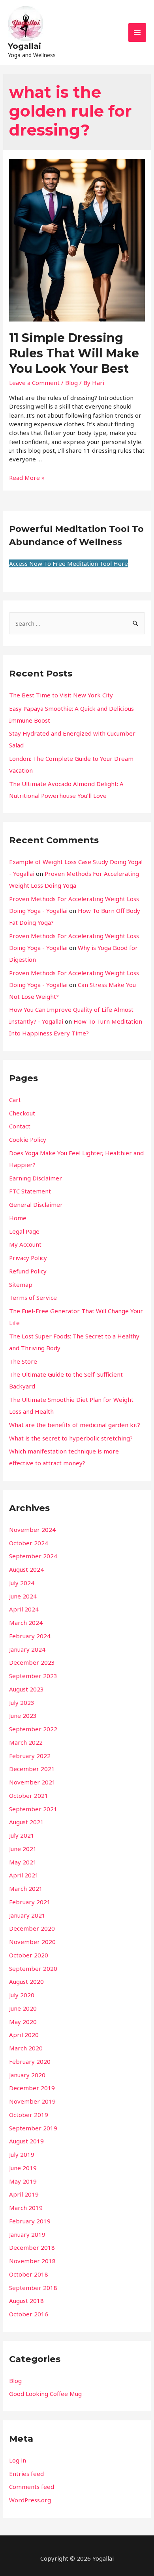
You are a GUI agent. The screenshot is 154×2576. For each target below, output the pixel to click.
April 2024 (24, 1609)
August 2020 (26, 1981)
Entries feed (26, 2474)
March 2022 (26, 1742)
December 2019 (32, 2088)
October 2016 (29, 2314)
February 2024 (30, 1636)
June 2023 (23, 1715)
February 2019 (30, 2221)
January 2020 (27, 2075)
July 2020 (22, 1995)
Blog (71, 383)
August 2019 (26, 2141)
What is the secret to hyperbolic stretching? (71, 1438)
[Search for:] (77, 623)
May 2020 (23, 2022)
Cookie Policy (28, 1139)
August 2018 (26, 2301)
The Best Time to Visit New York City (61, 695)
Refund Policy (28, 1271)
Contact (20, 1126)
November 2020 (32, 1942)
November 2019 (32, 2101)
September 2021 (33, 1809)
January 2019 (27, 2234)
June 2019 (23, 2168)
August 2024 (26, 1569)
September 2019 (33, 2128)
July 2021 (22, 1835)
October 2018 (29, 2274)
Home (18, 1218)
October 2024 (29, 1543)
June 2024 (23, 1596)
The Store (23, 1361)
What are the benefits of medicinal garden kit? (75, 1425)
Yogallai (24, 46)
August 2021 (26, 1822)
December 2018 (32, 2247)
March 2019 (26, 2208)
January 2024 (27, 1649)
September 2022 (33, 1729)
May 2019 (23, 2181)
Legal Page (24, 1231)
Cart (15, 1100)
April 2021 (24, 1875)
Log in (18, 2460)
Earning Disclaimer (36, 1178)
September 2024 (33, 1556)
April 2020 (24, 2035)
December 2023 (32, 1662)
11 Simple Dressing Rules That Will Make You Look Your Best (74, 353)
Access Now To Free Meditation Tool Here (69, 563)
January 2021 (27, 1915)
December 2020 (32, 1928)
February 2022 (30, 1756)
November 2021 (32, 1782)
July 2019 (22, 2154)
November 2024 (32, 1530)
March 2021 (26, 1888)
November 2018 (32, 2261)
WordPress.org (30, 2500)
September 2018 (33, 2288)
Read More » (27, 478)
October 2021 (29, 1795)
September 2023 (33, 1676)
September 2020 (33, 1968)
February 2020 (30, 2061)
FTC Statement (30, 1191)
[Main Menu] (137, 33)
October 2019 (29, 2115)
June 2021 (23, 1849)
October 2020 (29, 1955)
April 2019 (24, 2194)
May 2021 (23, 1862)
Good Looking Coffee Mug (45, 2394)
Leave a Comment (34, 383)
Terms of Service (33, 1297)
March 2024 (26, 1623)
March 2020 (26, 2048)
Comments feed (32, 2487)
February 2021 (30, 1902)
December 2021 (32, 1769)
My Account (25, 1244)
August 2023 (26, 1689)
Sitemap (21, 1284)
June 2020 (23, 2008)
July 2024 (22, 1583)
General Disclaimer (36, 1204)
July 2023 (22, 1702)
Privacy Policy (28, 1258)
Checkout (22, 1113)
